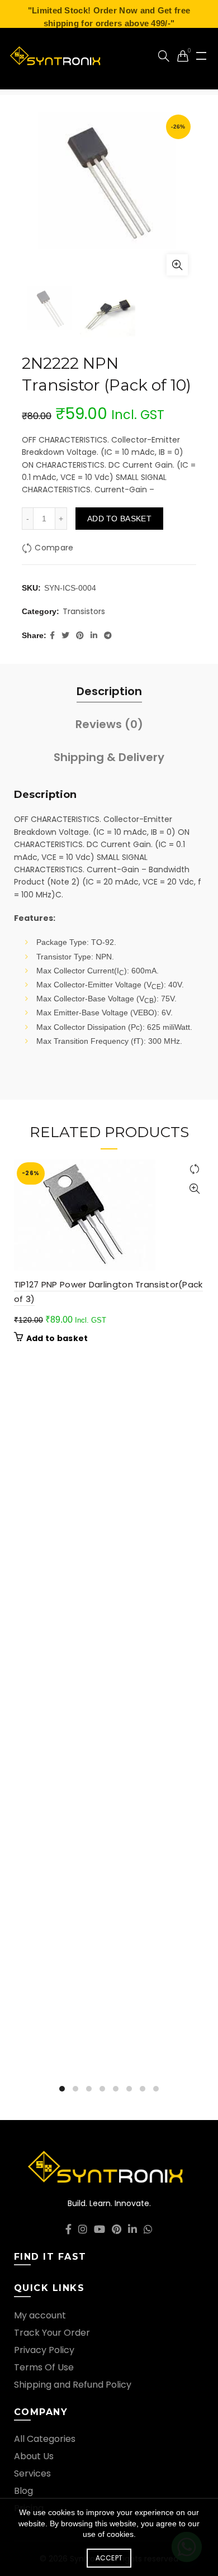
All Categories (45, 2439)
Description (109, 691)
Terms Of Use (44, 2367)
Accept (109, 2558)
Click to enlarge (177, 265)
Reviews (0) (109, 724)
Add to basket (119, 519)
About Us (34, 2456)
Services (32, 2473)
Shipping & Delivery (109, 757)
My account (40, 2315)
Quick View (194, 1189)
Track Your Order (52, 2333)
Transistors (84, 612)
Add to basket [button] (57, 1338)
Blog (23, 2491)
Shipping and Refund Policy (73, 2385)
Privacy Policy (44, 2350)
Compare (54, 548)
